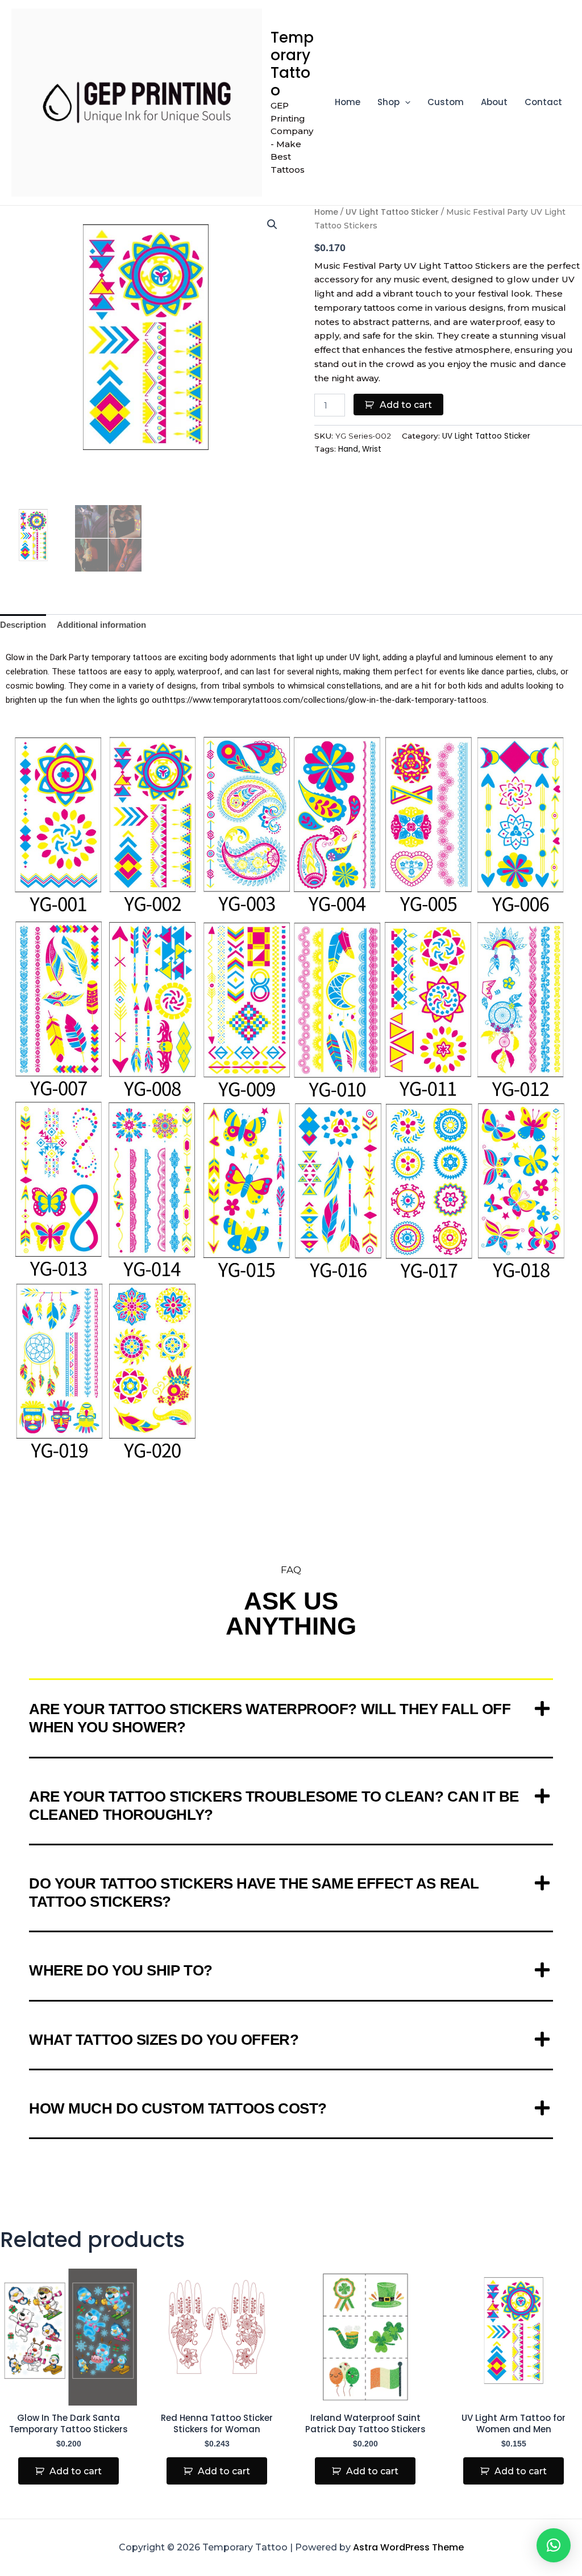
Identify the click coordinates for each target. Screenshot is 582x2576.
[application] (405, 102)
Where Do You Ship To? (121, 1970)
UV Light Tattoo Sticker (392, 212)
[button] (272, 224)
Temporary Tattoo (292, 64)
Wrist (372, 449)
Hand (348, 449)
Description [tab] (23, 625)
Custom (446, 102)
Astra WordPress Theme (408, 2547)
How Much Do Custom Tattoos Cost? (178, 2108)
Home (348, 102)
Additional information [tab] (101, 625)
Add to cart (406, 405)
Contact (543, 102)
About (494, 102)
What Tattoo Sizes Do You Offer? (164, 2040)
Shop (388, 102)
